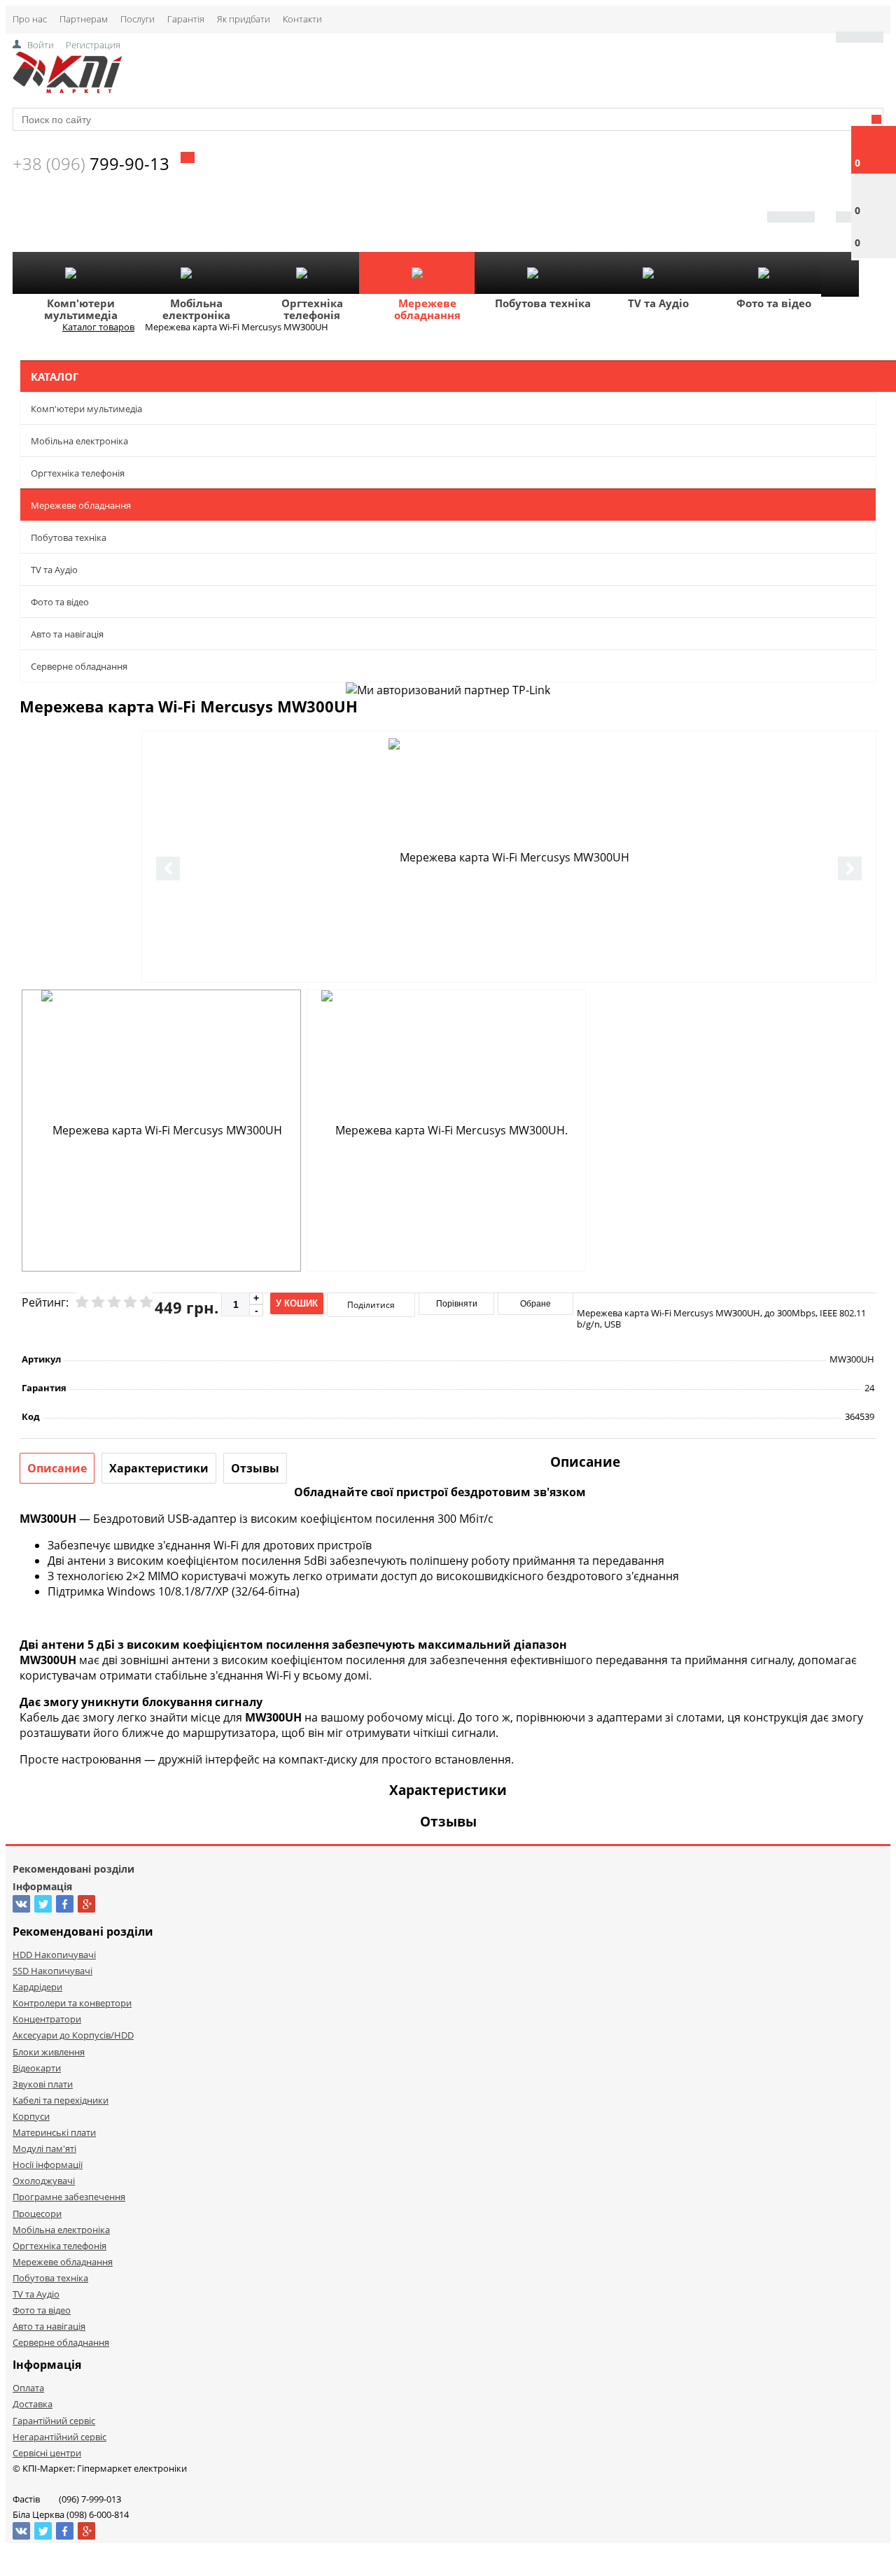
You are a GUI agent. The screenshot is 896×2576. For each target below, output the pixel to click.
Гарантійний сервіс (54, 2421)
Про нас (30, 19)
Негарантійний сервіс (59, 2437)
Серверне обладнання (79, 666)
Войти (41, 45)
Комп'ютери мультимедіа (81, 309)
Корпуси (31, 2116)
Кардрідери (37, 1987)
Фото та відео (774, 303)
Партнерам (84, 19)
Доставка (33, 2404)
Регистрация (93, 45)
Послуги (138, 19)
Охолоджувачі (44, 2181)
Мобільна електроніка (196, 309)
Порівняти (457, 1304)
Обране (535, 1304)
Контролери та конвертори (72, 2003)
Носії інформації (48, 2165)
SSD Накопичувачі (52, 1971)
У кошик (297, 1303)
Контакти (302, 19)
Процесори (37, 2213)
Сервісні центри (47, 2453)
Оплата (28, 2388)
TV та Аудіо (658, 303)
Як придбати (244, 19)
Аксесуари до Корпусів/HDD (73, 2035)
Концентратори (47, 2019)
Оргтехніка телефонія (312, 309)
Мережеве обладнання (427, 309)
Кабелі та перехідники (61, 2100)
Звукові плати (43, 2084)
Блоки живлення (49, 2052)
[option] (509, 857)
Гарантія (186, 19)
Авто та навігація (67, 634)
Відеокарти (37, 2068)
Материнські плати (54, 2132)
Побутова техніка (543, 303)
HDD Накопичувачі (54, 1955)
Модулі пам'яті (44, 2148)
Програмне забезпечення (69, 2197)
